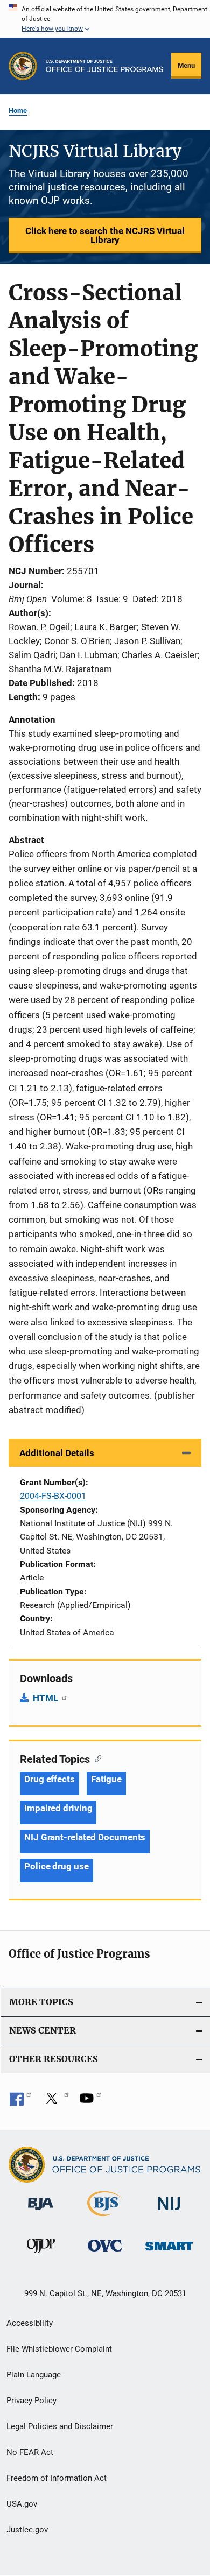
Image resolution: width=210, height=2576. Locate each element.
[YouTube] (90, 2102)
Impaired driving (58, 1808)
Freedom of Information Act (57, 2478)
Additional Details (57, 1453)
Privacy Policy (31, 2401)
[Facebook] (20, 2102)
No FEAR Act (30, 2452)
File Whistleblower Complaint (59, 2349)
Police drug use (57, 1866)
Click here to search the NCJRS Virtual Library (105, 235)
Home (18, 111)
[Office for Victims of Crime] (105, 2253)
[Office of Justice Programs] (23, 66)
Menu (186, 65)
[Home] (104, 66)
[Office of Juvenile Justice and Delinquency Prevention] (41, 2255)
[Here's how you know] (105, 19)
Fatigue (106, 1779)
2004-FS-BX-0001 (53, 1496)
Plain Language (34, 2375)
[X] (55, 2102)
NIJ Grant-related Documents (85, 1837)
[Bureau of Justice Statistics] (105, 2218)
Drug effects (50, 1779)
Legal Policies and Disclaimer (60, 2426)
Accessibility (30, 2323)
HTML (47, 1698)
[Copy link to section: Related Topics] (96, 1758)
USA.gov (22, 2504)
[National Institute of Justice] (169, 2212)
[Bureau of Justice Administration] (41, 2212)
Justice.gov (27, 2530)
